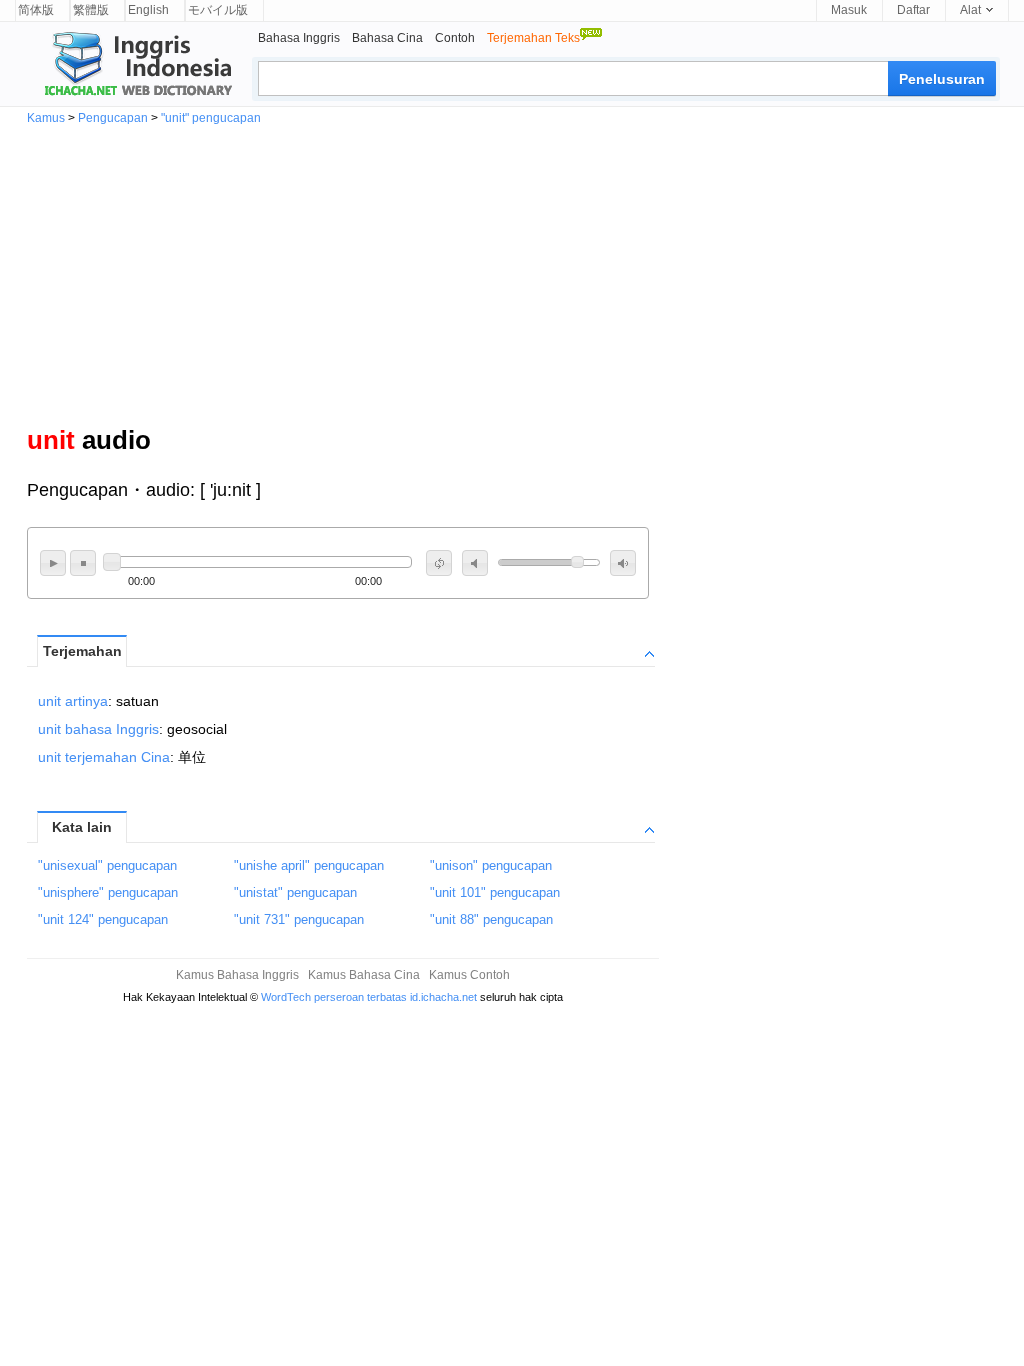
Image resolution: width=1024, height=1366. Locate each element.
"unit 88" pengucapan (491, 919)
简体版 (36, 10)
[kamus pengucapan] (135, 66)
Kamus (46, 118)
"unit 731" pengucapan (299, 919)
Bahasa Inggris (299, 38)
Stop (83, 563)
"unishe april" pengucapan (309, 865)
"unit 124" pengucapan (103, 919)
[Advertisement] (512, 274)
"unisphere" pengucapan (108, 892)
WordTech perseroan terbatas (334, 997)
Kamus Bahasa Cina (364, 975)
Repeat (439, 563)
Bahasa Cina (387, 38)
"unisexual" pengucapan (107, 865)
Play (53, 563)
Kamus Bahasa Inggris (237, 975)
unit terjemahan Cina (104, 757)
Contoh (455, 38)
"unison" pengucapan (491, 865)
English (148, 10)
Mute (475, 563)
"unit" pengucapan (211, 118)
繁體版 (91, 10)
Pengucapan (113, 118)
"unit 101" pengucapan (495, 892)
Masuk (849, 10)
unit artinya (73, 701)
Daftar (913, 10)
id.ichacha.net (443, 997)
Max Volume (623, 563)
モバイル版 (218, 10)
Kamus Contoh (469, 975)
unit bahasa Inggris (98, 729)
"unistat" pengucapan (295, 892)
